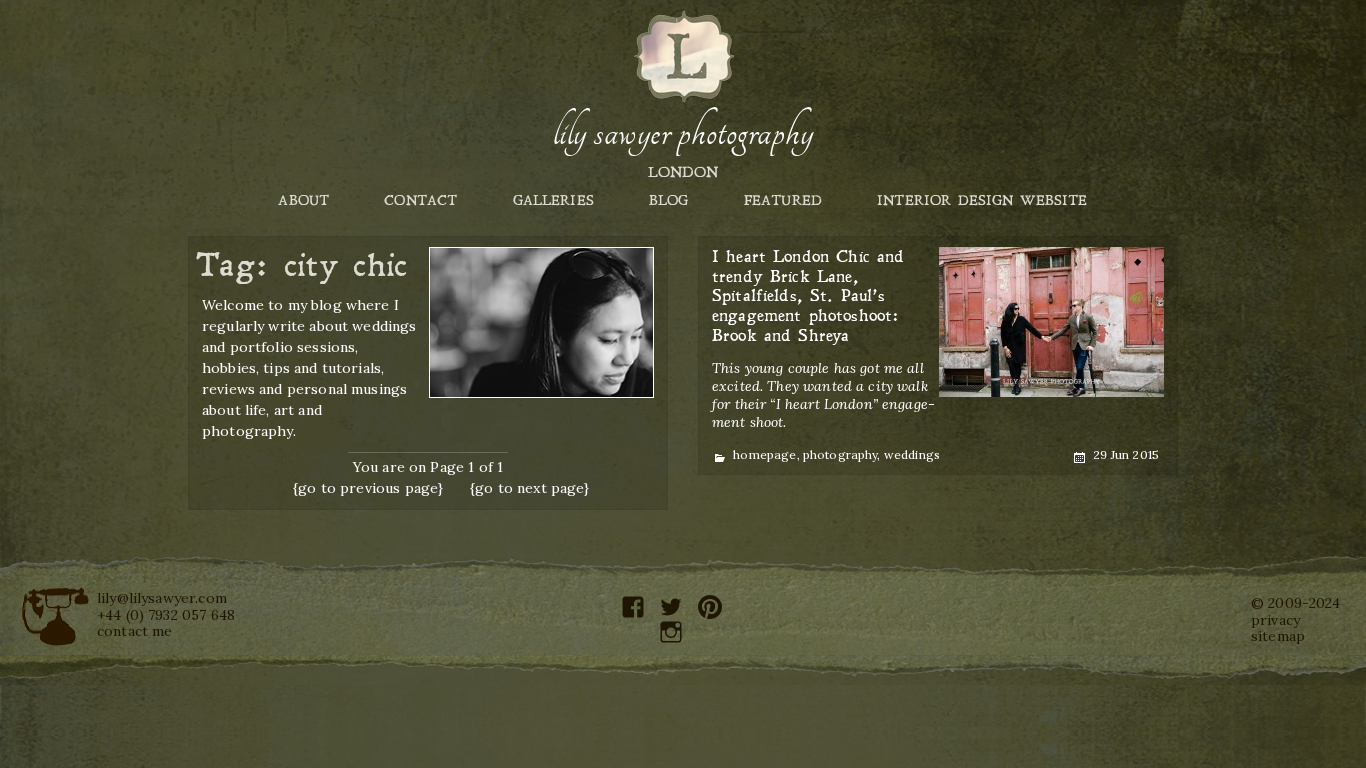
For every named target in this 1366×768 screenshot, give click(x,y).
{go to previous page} (368, 488)
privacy (1275, 620)
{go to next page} (530, 488)
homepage (764, 454)
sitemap (1278, 636)
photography (840, 454)
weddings (912, 454)
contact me (135, 631)
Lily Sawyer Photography (683, 133)
